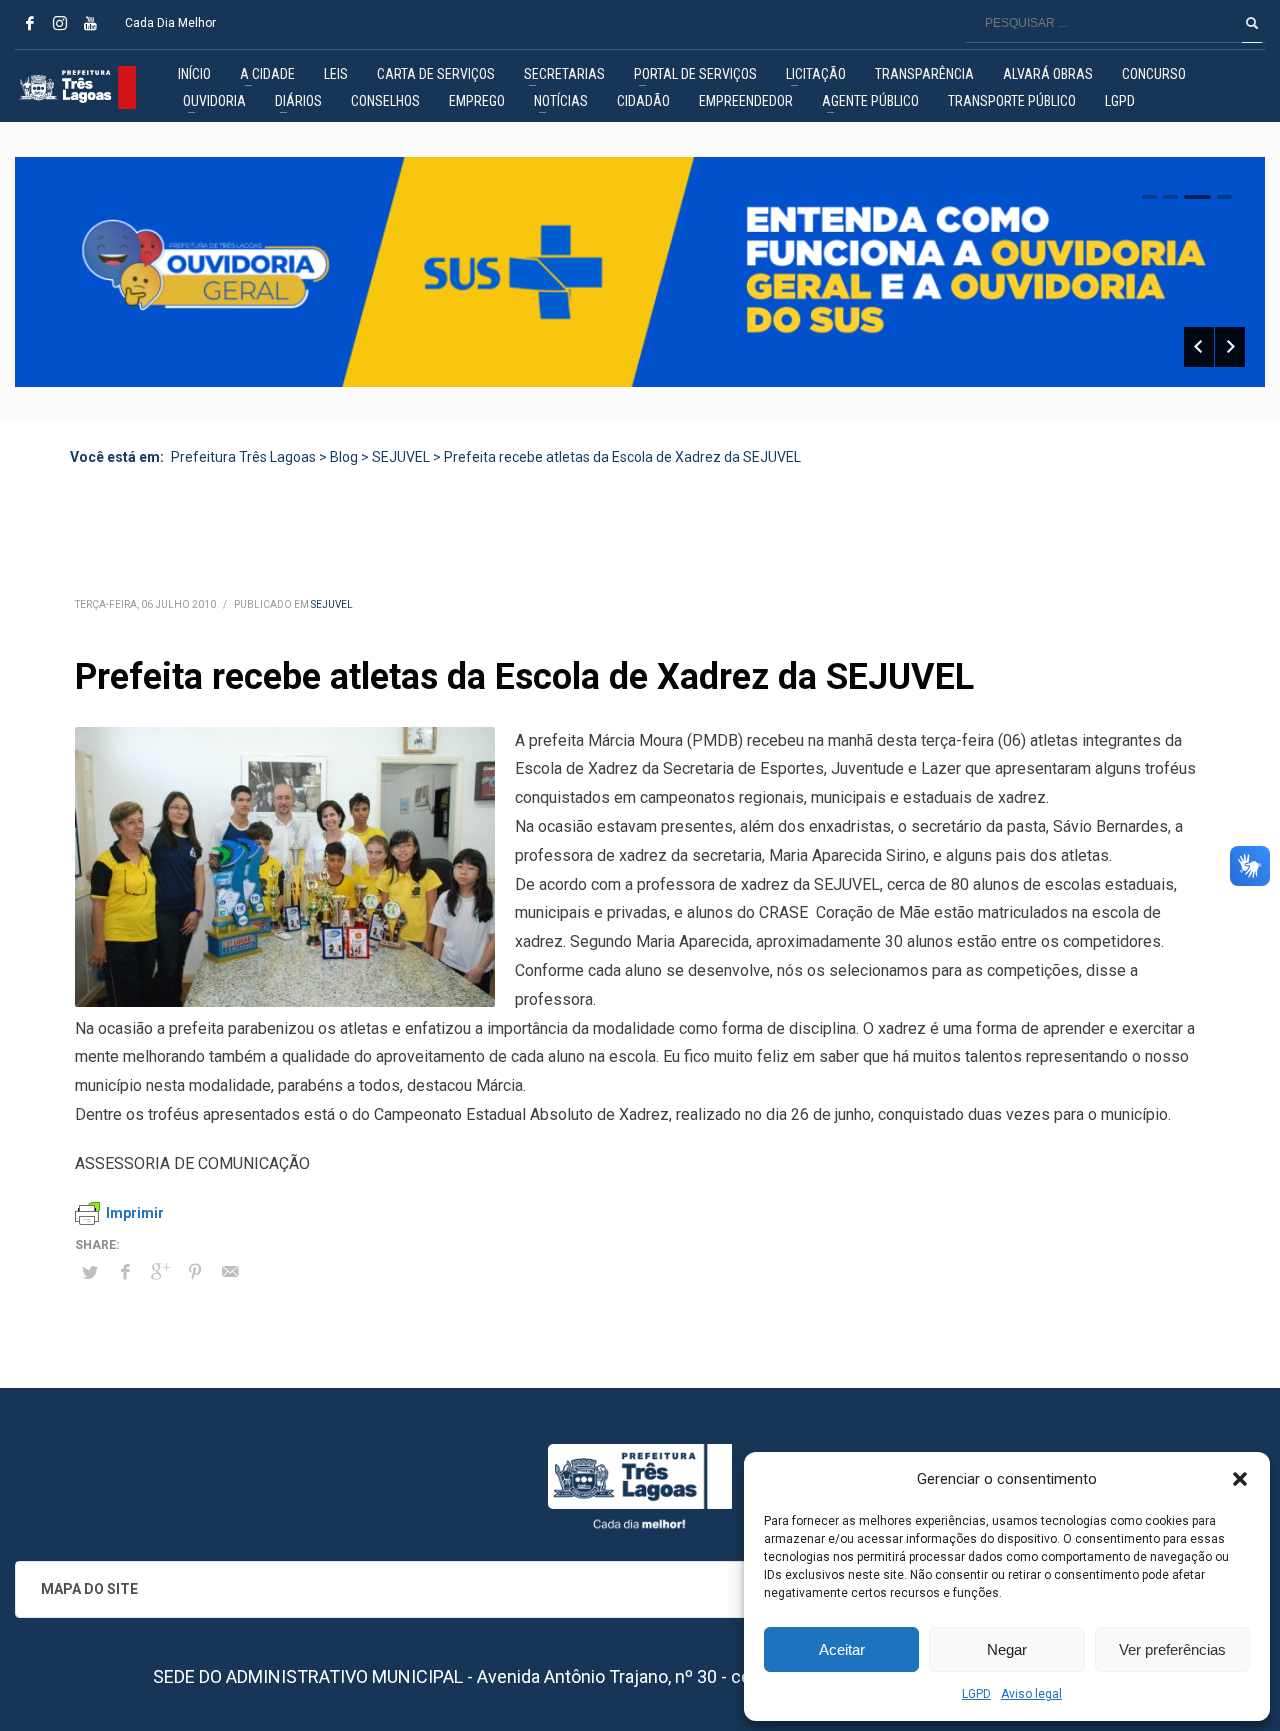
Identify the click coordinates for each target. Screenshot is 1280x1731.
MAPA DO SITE (89, 1589)
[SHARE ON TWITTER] (90, 1273)
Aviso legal (1031, 1694)
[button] (1240, 1479)
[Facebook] (30, 23)
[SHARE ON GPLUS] (160, 1272)
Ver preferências (1172, 1649)
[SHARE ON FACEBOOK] (125, 1272)
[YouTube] (90, 23)
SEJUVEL (332, 604)
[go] (1252, 23)
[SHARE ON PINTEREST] (195, 1272)
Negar (1007, 1649)
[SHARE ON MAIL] (230, 1272)
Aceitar (842, 1649)
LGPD (976, 1694)
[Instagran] (60, 23)
